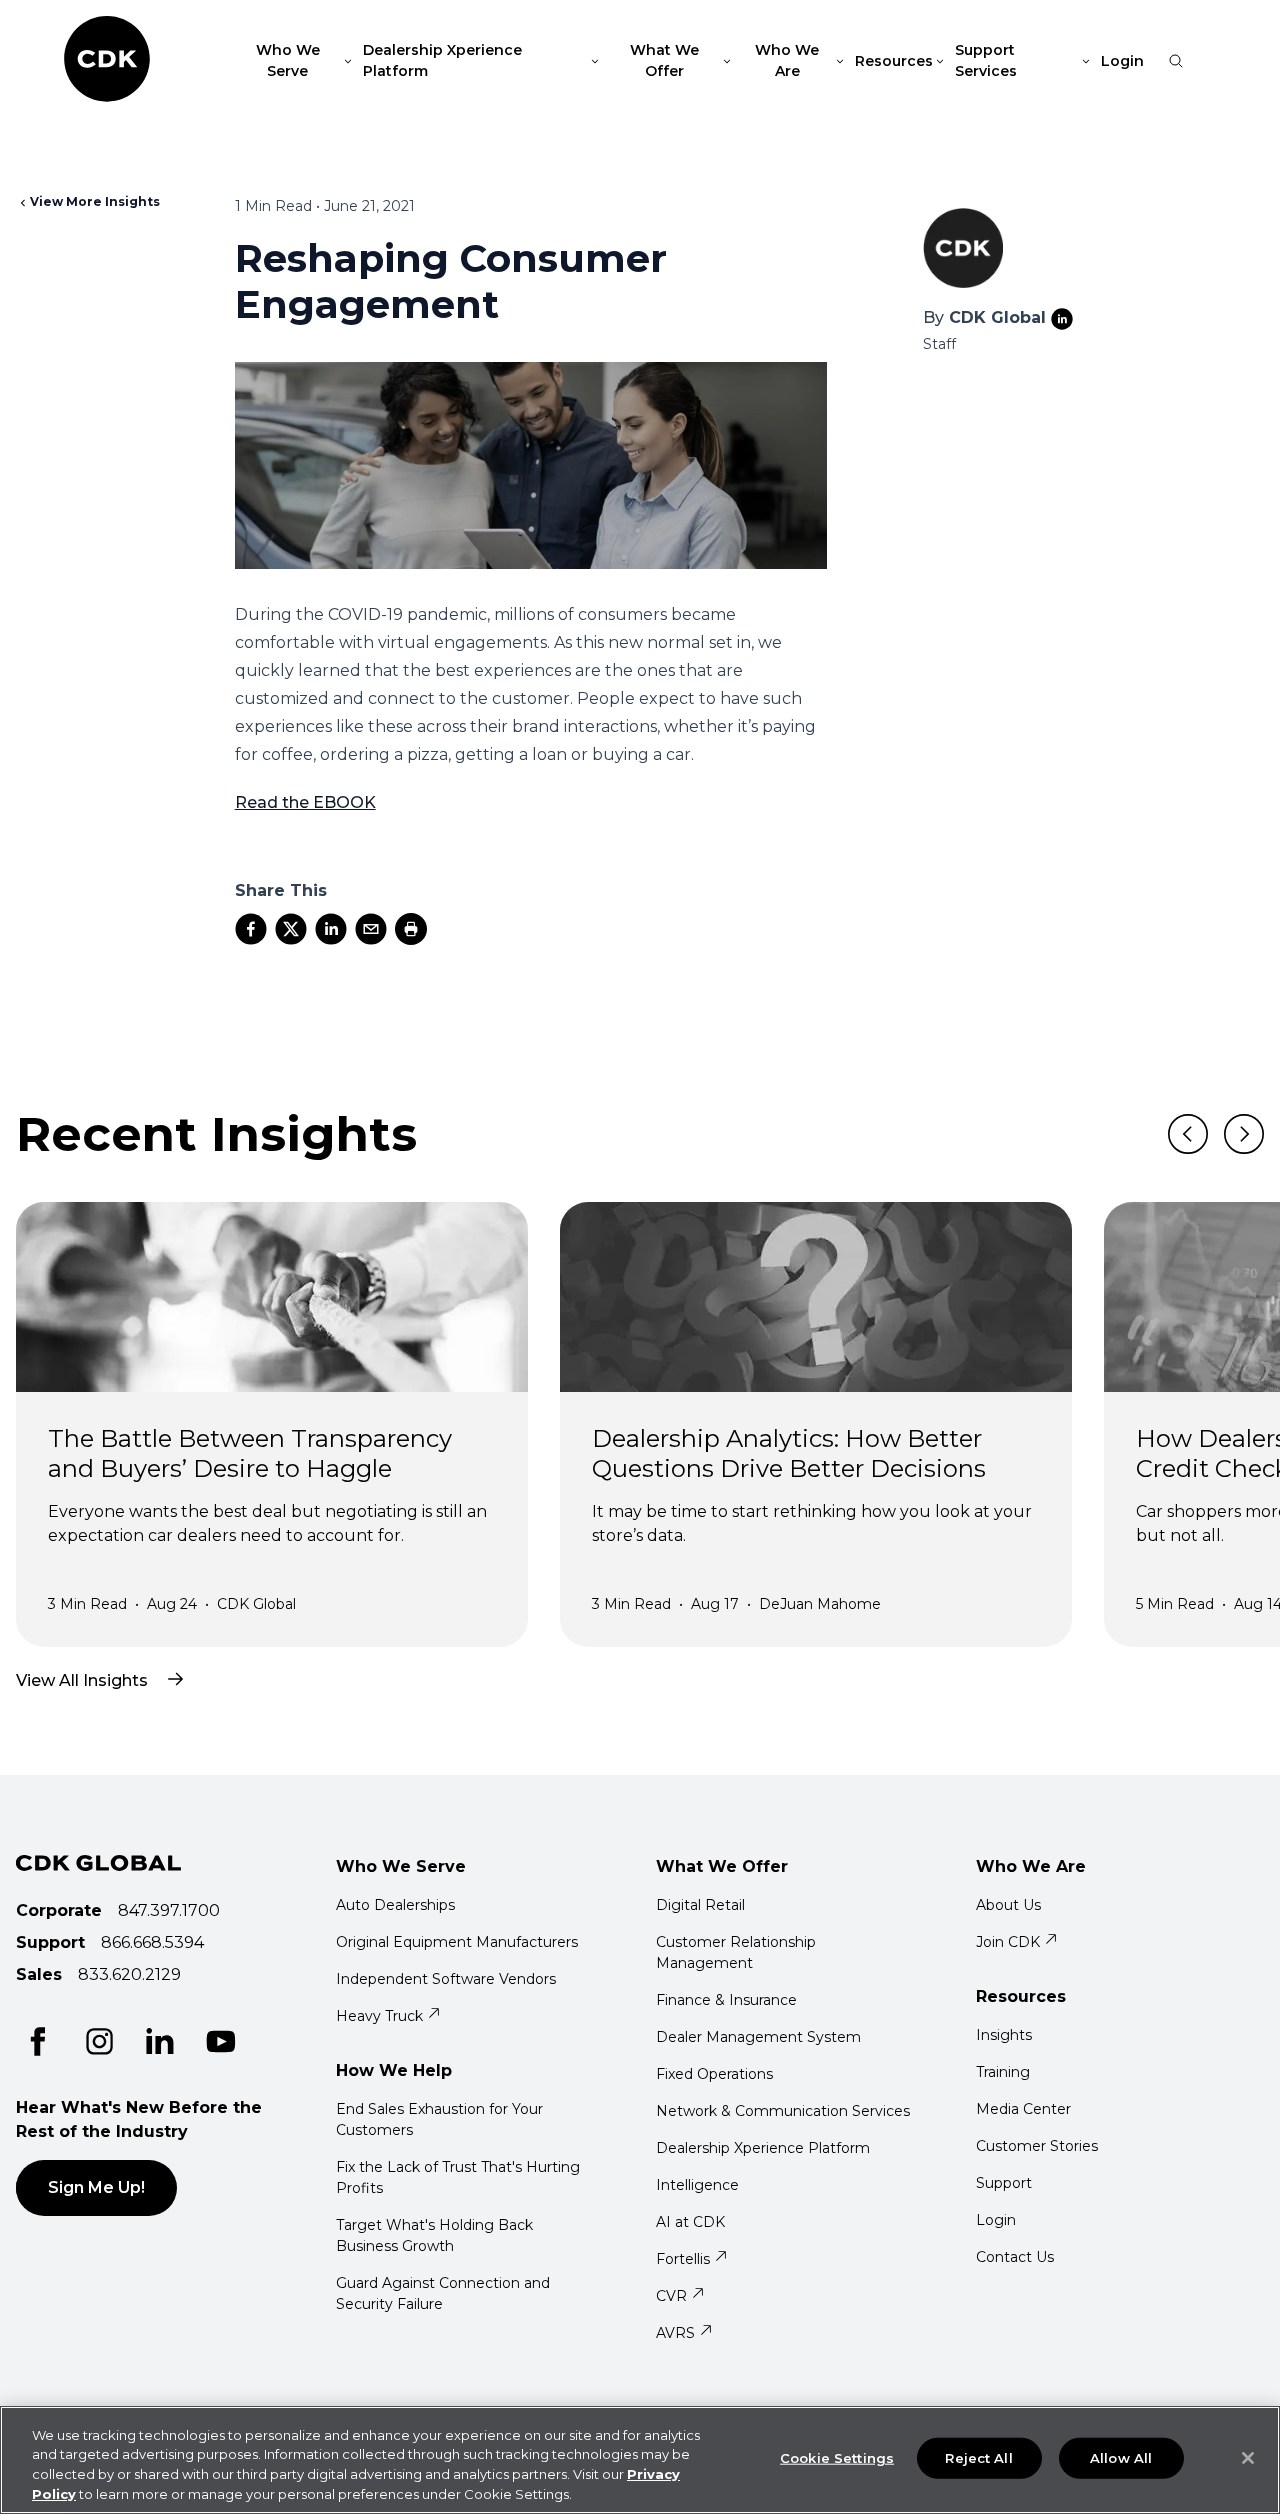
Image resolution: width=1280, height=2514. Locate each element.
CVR (671, 2296)
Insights (1004, 2035)
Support (1004, 2183)
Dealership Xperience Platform (763, 2148)
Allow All (1121, 2458)
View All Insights (82, 1680)
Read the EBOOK (305, 802)
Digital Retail (700, 1905)
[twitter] (291, 929)
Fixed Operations (714, 2074)
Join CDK (1008, 1942)
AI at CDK (690, 2222)
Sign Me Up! (96, 2187)
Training (1003, 2072)
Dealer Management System (758, 2037)
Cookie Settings (837, 2458)
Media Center (1023, 2109)
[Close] (1248, 2458)
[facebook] (251, 929)
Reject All (978, 2458)
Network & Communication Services (783, 2111)
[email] (371, 929)
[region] (640, 2460)
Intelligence (697, 2185)
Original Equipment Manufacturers (457, 1942)
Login (1122, 61)
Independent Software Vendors (446, 1979)
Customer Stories (1037, 2146)
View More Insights (95, 201)
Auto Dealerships (395, 1905)
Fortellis (683, 2259)
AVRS (675, 2333)
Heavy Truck (379, 2016)
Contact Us (1015, 2257)
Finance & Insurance (726, 2000)
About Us (1008, 1905)
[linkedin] (331, 929)
